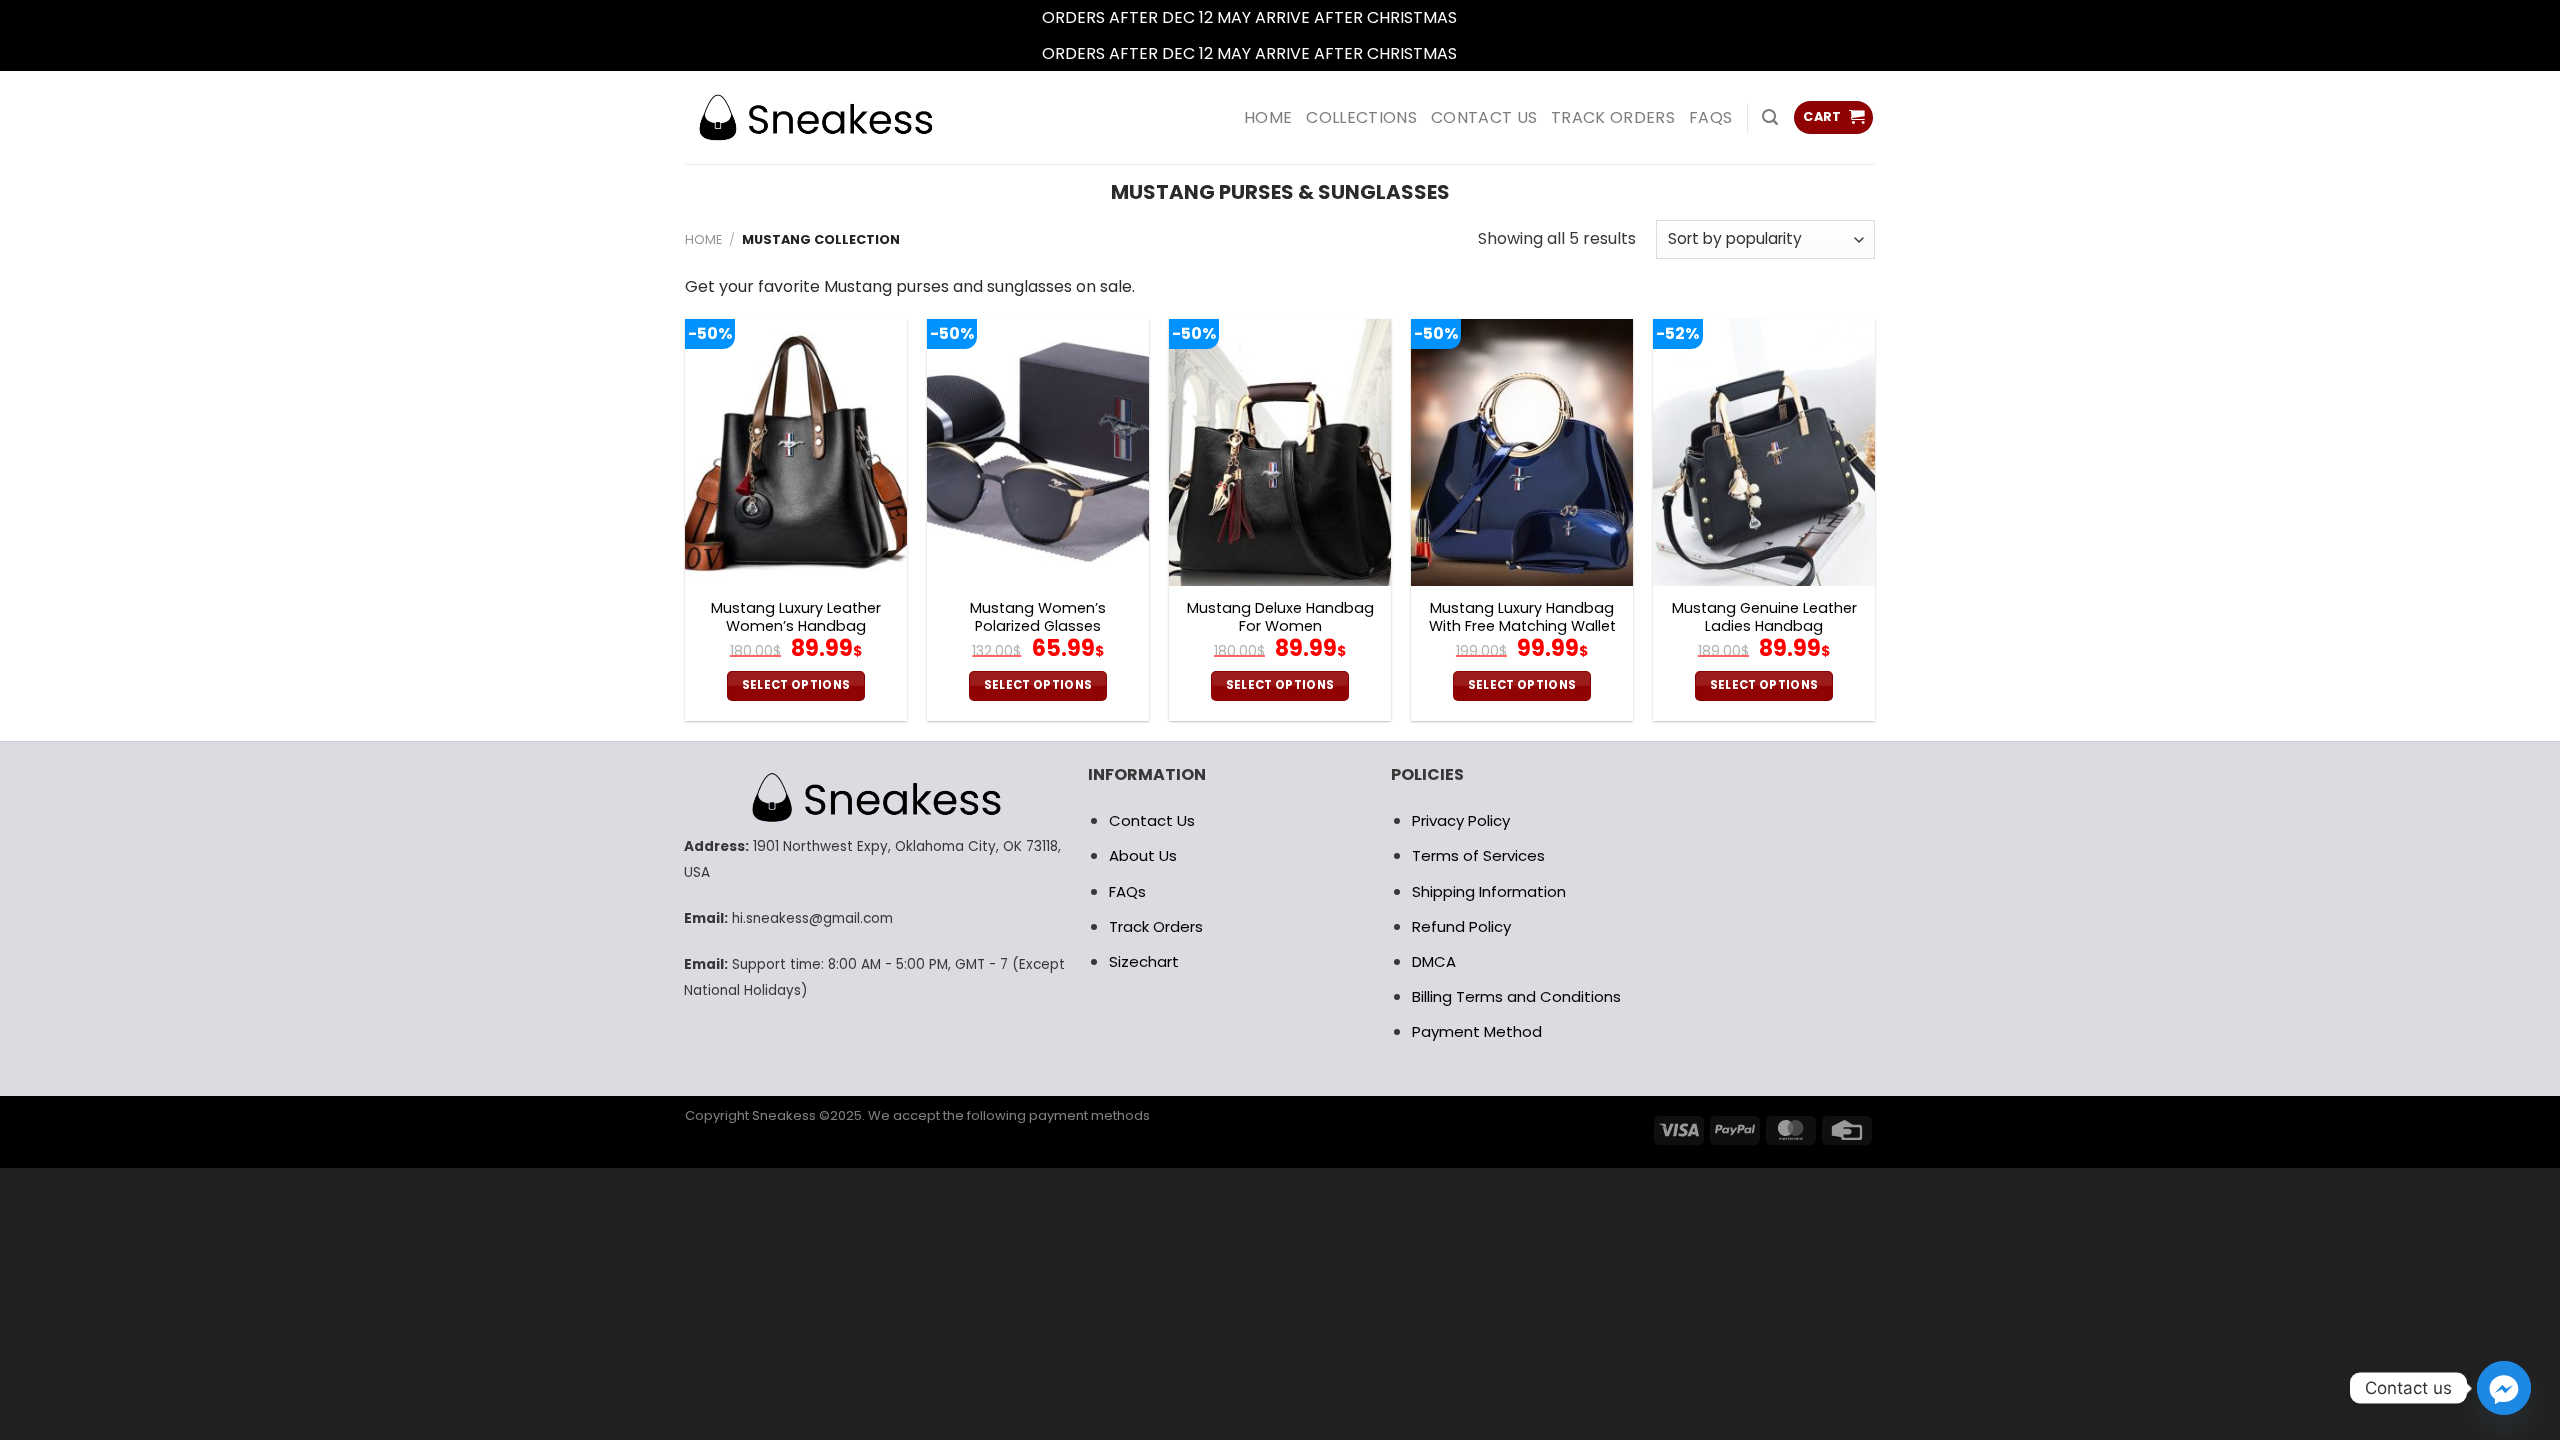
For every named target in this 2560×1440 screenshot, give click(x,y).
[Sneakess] (815, 117)
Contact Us (1152, 820)
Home (703, 239)
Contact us (1484, 117)
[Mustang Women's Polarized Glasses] (1038, 452)
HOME (1268, 117)
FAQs (1710, 117)
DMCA (1434, 961)
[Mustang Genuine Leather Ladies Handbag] (1764, 452)
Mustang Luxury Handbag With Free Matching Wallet (1522, 617)
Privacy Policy (1461, 820)
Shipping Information (1489, 891)
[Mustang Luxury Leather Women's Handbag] (796, 452)
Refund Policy (1461, 926)
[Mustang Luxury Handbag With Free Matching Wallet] (1522, 452)
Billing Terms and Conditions (1516, 996)
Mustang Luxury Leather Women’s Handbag (796, 617)
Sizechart (1144, 961)
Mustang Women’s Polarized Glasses (1038, 617)
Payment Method (1477, 1031)
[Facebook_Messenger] (2504, 1388)
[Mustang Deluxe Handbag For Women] (1280, 452)
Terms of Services (1478, 855)
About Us (1143, 855)
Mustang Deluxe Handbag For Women (1280, 617)
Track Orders (1613, 117)
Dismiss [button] (1490, 17)
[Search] (1770, 117)
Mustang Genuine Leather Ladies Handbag (1764, 617)
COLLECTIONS (1361, 117)
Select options (796, 685)
